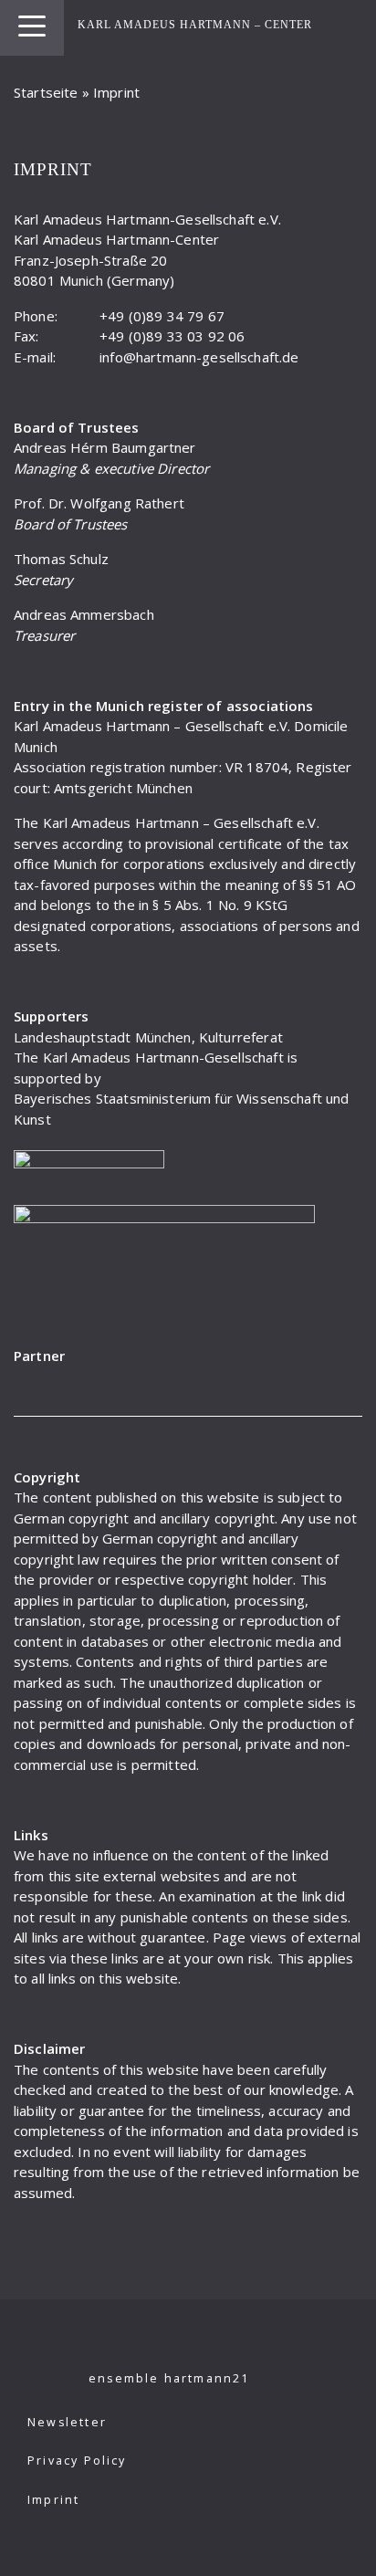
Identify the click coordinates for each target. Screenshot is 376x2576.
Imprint (53, 2500)
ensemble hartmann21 (169, 2378)
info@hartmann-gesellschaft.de (199, 357)
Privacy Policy (77, 2461)
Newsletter (67, 2422)
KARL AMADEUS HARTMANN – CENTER (195, 25)
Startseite (46, 92)
